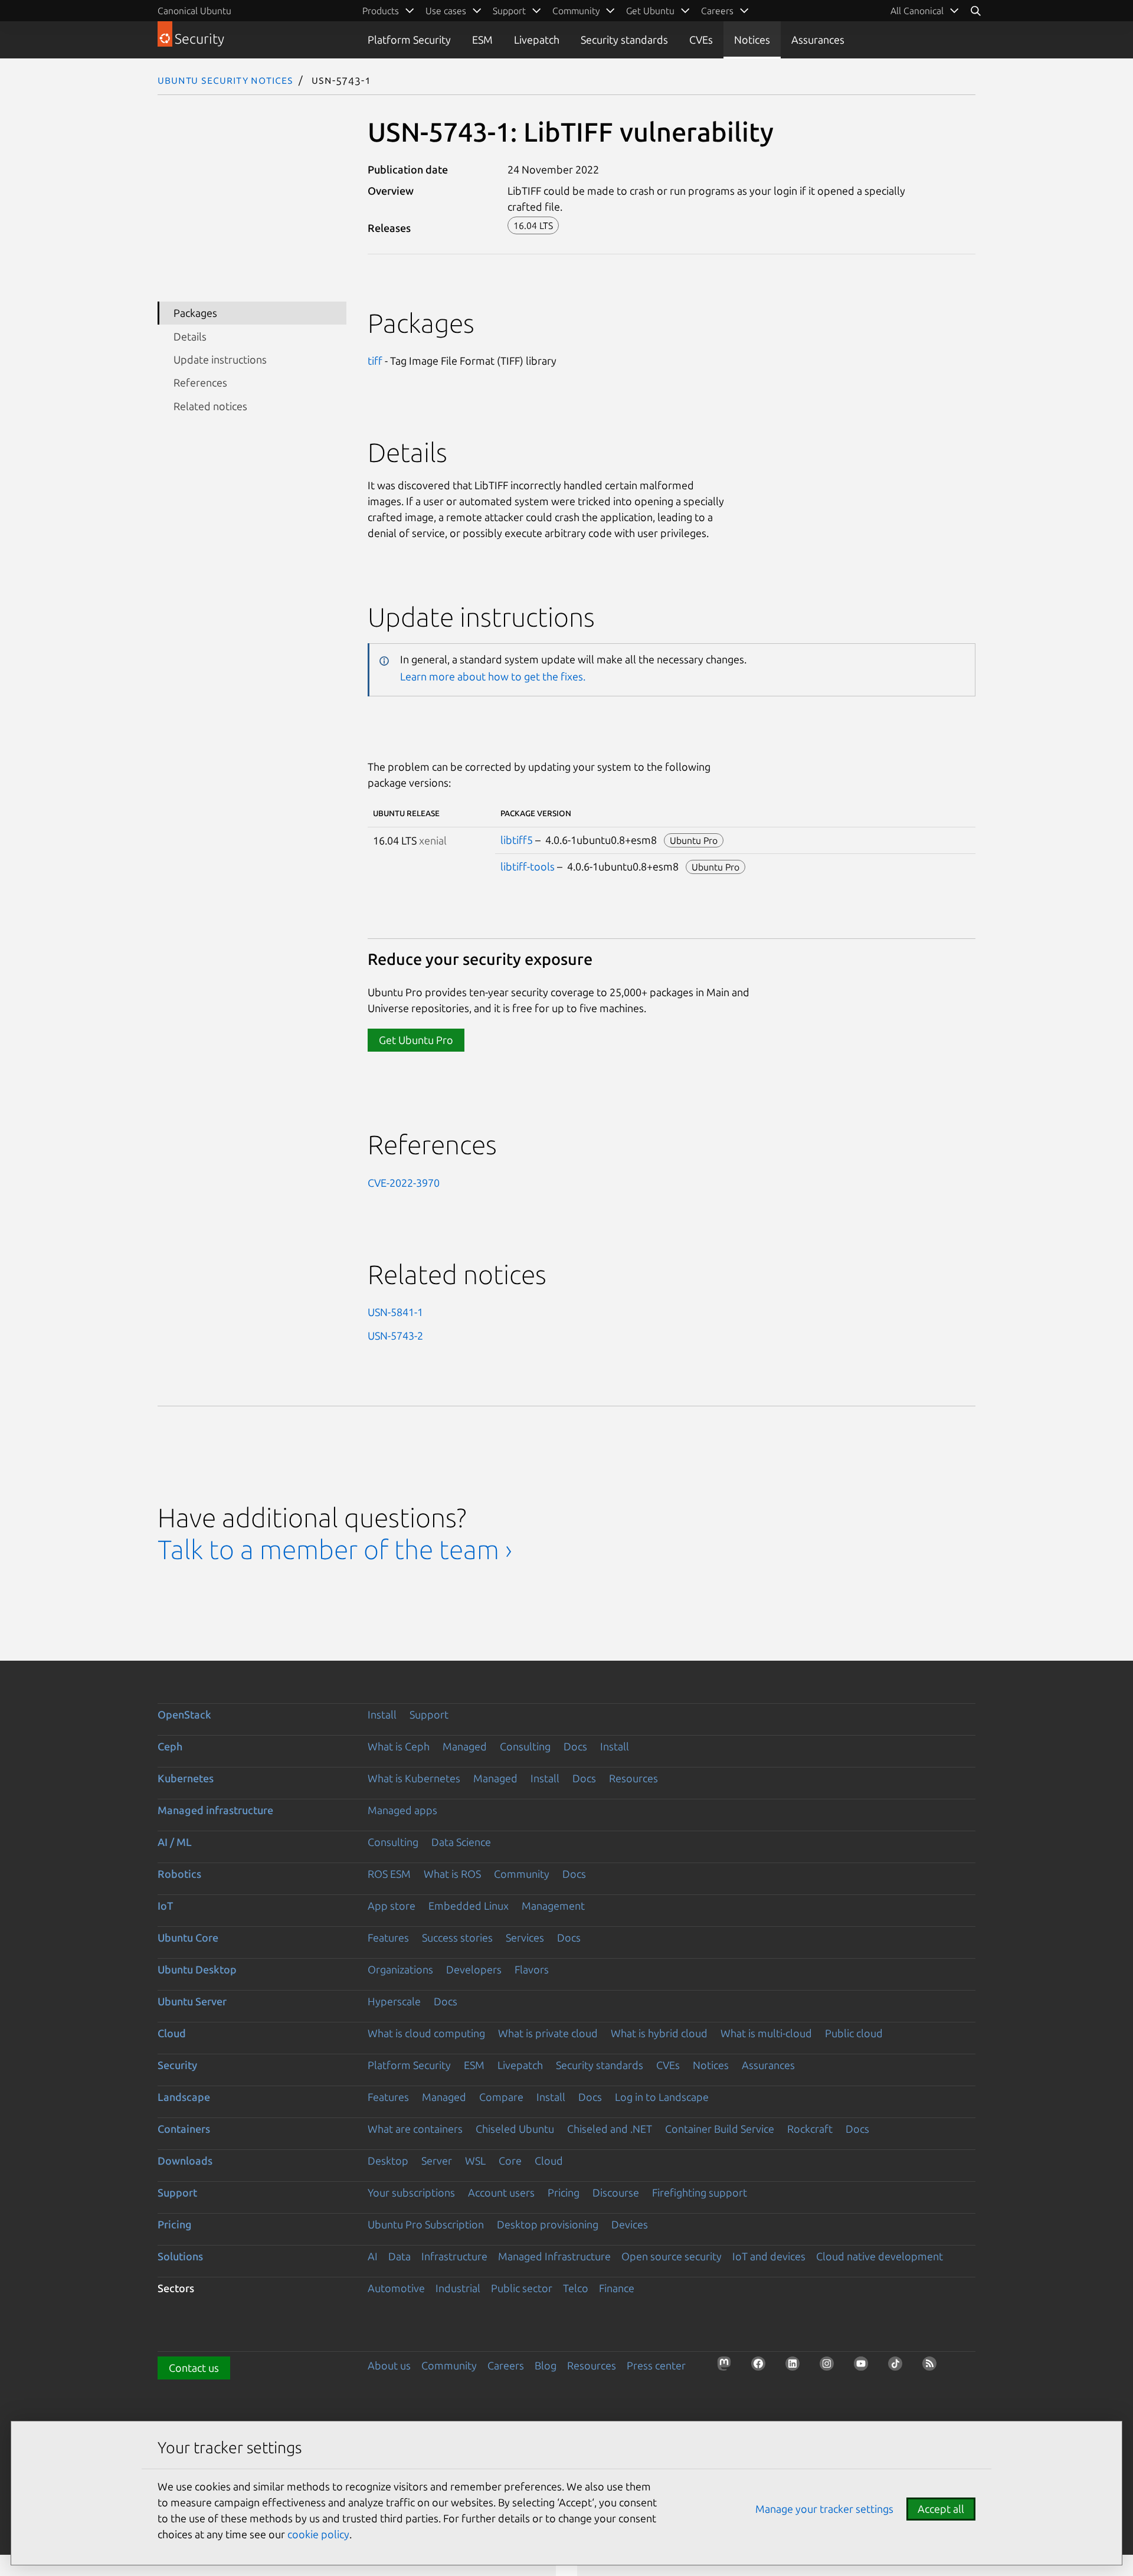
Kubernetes (186, 1778)
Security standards (624, 40)
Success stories (457, 1937)
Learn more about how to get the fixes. (493, 676)
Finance (617, 2288)
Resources (633, 1778)
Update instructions (220, 359)
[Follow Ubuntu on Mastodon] (728, 2367)
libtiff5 (517, 840)
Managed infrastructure (215, 1810)
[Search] (975, 11)
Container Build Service (720, 2129)
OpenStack (184, 1714)
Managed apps (402, 1810)
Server (437, 2161)
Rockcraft (810, 2129)
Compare (501, 2097)
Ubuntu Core (188, 1937)
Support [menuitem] (509, 11)
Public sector (522, 2288)
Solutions (180, 2256)
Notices (752, 40)
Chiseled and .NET (610, 2129)
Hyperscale (394, 2001)
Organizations (400, 1969)
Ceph (170, 1746)
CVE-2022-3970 (404, 1183)
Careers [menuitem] (717, 11)
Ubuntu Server (192, 2001)
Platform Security (409, 40)
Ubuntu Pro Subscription (426, 2224)
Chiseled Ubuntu (515, 2129)
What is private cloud (548, 2033)
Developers (474, 1969)
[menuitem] (925, 11)
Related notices (210, 406)
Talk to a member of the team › (335, 1549)
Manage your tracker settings (824, 2509)
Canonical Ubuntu (194, 11)
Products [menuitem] (381, 11)
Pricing (564, 2192)
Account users (501, 2192)
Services (525, 1937)
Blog (546, 2365)
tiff (375, 361)
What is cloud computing (426, 2033)
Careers (506, 2365)
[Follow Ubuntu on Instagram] (830, 2367)
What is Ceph (399, 1746)
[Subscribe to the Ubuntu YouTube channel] (865, 2367)
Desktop (388, 2161)
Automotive (396, 2288)
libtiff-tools (528, 866)
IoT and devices (769, 2256)
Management (553, 1906)
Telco (576, 2288)
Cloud (172, 2033)
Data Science (461, 1842)
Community (522, 1874)
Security (177, 2065)
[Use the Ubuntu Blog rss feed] (933, 2367)
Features (388, 1937)
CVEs (701, 40)
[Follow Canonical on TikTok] (899, 2367)
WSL (475, 2161)
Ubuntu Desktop (197, 1969)
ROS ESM (389, 1874)
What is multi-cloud (766, 2033)
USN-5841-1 (395, 1312)
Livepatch (537, 40)
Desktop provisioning (548, 2224)
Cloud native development (880, 2256)
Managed (465, 1746)
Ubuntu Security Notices (225, 80)
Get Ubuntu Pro (416, 1040)
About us (389, 2365)
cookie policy (318, 2534)
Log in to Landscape (662, 2097)
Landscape (184, 2097)
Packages (195, 313)
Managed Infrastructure (554, 2256)
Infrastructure (454, 2256)
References (200, 382)
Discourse (616, 2192)
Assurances (818, 40)
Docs (575, 1746)
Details (190, 336)
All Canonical (917, 11)
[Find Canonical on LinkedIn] (796, 2367)
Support (429, 1714)
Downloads (185, 2161)
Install (382, 1714)
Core (510, 2161)
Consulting (525, 1746)
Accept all (941, 2509)
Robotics (179, 1874)
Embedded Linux (469, 1906)
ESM (482, 40)
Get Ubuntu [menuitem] (650, 11)
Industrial (458, 2288)
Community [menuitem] (576, 11)
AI (373, 2256)
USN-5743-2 (395, 1336)
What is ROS (452, 1874)
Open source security (672, 2256)
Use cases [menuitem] (446, 11)
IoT (165, 1906)
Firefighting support (700, 2192)
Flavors (532, 1969)
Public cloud (854, 2033)
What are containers (415, 2129)
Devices (630, 2224)
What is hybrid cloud (659, 2033)
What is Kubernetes (414, 1778)
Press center (656, 2365)
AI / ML (175, 1842)
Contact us (194, 2368)
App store (392, 1906)
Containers (184, 2129)
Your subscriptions (411, 2192)
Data (400, 2256)
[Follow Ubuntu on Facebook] (762, 2367)
